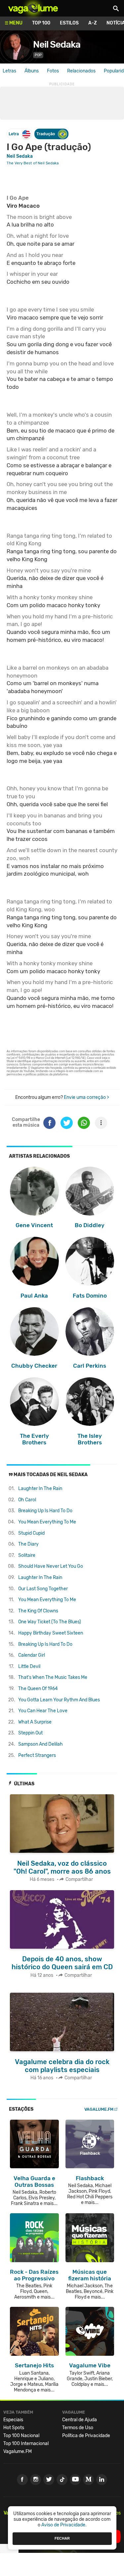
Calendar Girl (32, 1655)
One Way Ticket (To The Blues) (50, 1622)
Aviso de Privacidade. (64, 2525)
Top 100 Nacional (21, 2436)
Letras (9, 71)
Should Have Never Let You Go (51, 1566)
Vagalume (33, 8)
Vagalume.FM (99, 2109)
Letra (14, 134)
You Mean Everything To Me (47, 1522)
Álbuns (32, 71)
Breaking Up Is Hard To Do (45, 1511)
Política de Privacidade (86, 2436)
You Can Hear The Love (43, 1711)
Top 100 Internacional (26, 2444)
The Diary (28, 1544)
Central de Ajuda (80, 2420)
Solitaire (27, 1555)
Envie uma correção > (86, 1097)
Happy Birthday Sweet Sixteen (51, 1633)
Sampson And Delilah (41, 1744)
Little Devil (29, 1666)
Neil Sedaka (57, 44)
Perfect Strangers (37, 1755)
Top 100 (41, 23)
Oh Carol (27, 1500)
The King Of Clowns (38, 1611)
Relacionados (81, 71)
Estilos (69, 23)
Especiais (13, 2420)
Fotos (53, 71)
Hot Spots (14, 2428)
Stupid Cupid (31, 1533)
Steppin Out (30, 1733)
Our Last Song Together (43, 1589)
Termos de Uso (78, 2428)
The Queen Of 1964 (38, 1689)
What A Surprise (35, 1722)
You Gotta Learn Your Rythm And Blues (59, 1700)
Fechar (62, 2538)
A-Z (93, 23)
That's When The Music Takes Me (53, 1677)
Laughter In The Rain (40, 1489)
